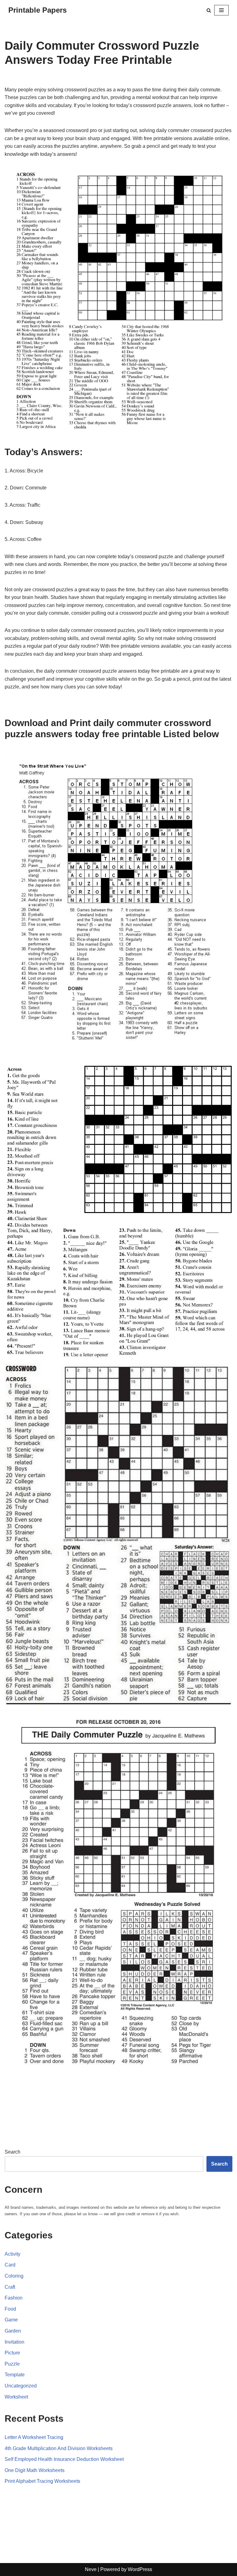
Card (10, 2265)
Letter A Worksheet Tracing (34, 2437)
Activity (12, 2254)
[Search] (209, 10)
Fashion (14, 2298)
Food (10, 2309)
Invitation (15, 2342)
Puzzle (12, 2364)
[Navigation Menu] (221, 10)
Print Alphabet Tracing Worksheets (42, 2481)
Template (15, 2375)
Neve (91, 2569)
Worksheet (16, 2397)
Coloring (14, 2276)
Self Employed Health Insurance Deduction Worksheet (64, 2459)
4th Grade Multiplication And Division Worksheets (59, 2448)
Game (11, 2320)
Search (12, 2152)
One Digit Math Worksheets (35, 2470)
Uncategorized (21, 2386)
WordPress (140, 2569)
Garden (13, 2331)
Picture (12, 2353)
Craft (10, 2287)
